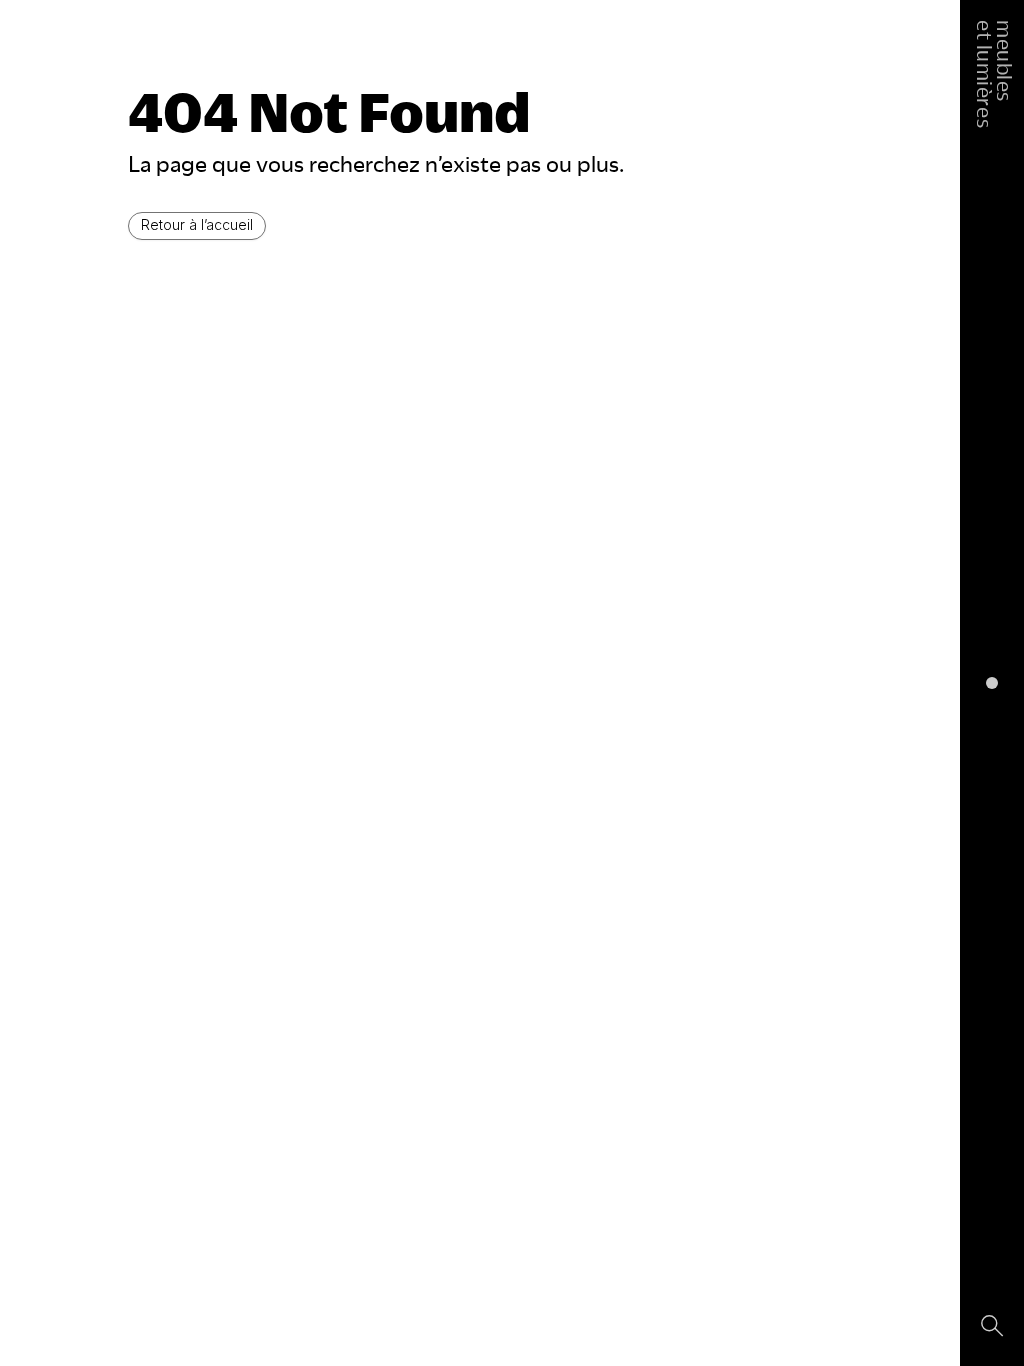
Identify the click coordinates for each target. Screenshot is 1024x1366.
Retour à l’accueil (197, 224)
